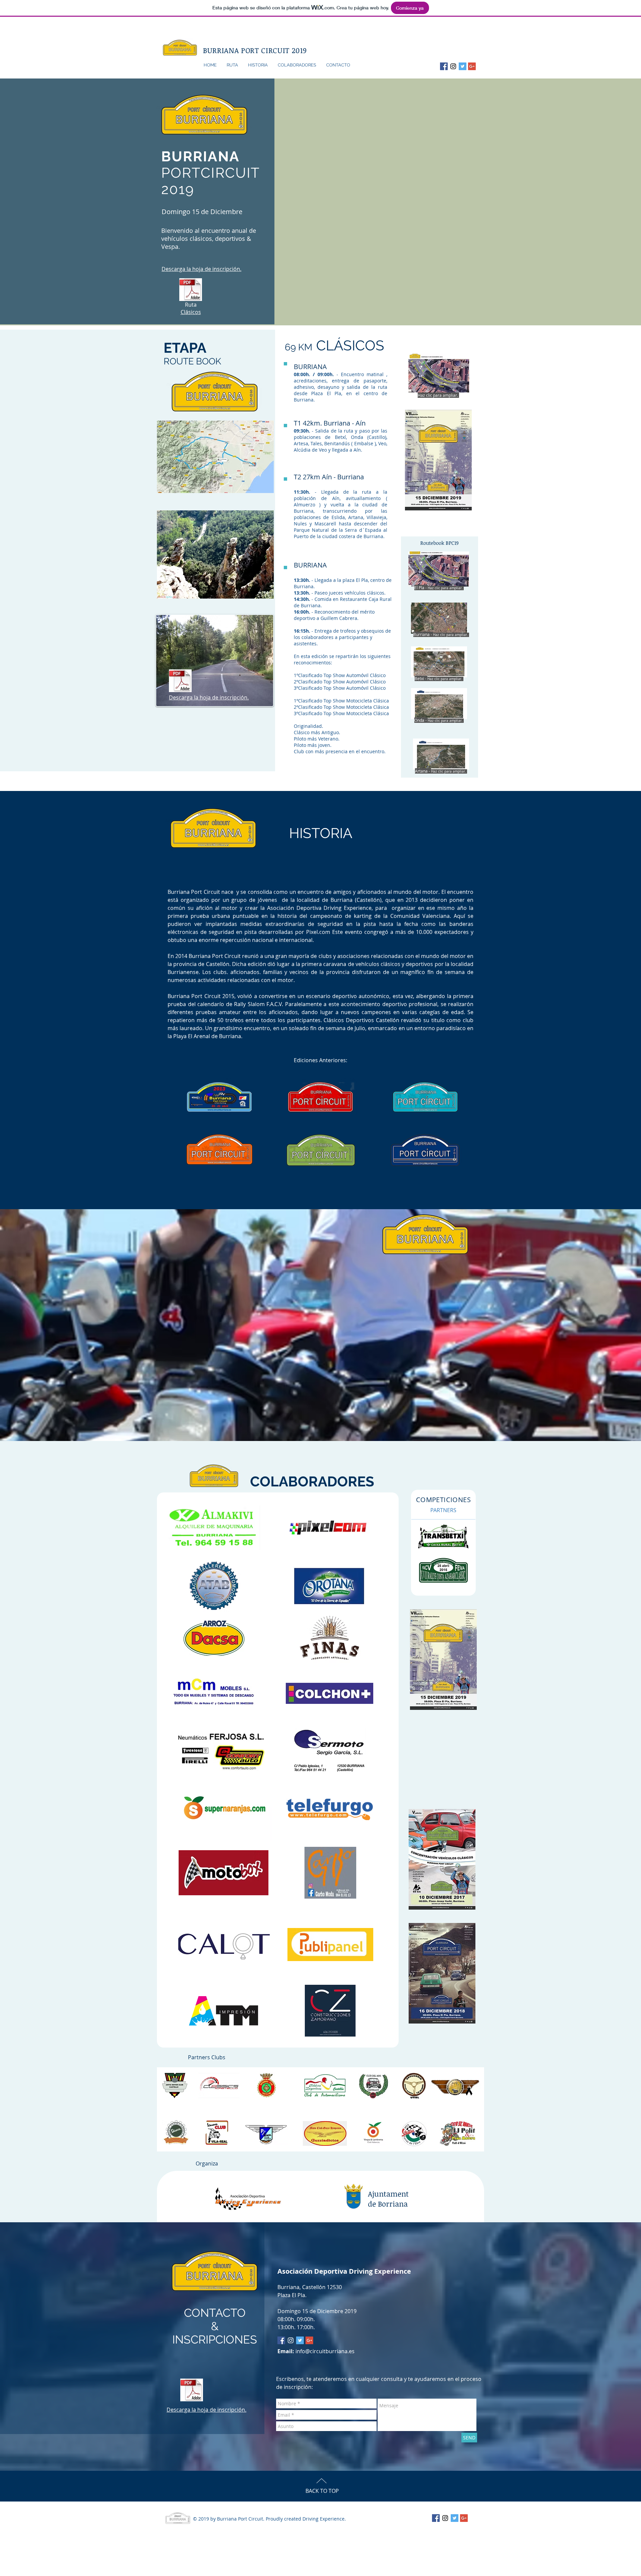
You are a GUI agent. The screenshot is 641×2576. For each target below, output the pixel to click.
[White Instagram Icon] (291, 2340)
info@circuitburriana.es (325, 2351)
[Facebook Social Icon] (444, 66)
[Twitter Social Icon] (463, 66)
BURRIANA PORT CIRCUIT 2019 (255, 50)
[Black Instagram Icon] (453, 66)
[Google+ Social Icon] (472, 66)
